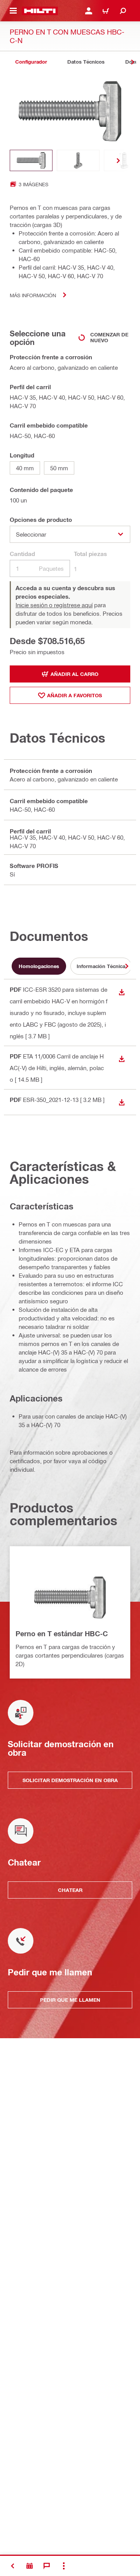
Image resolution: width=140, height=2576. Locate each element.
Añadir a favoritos (74, 695)
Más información (33, 295)
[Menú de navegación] (13, 11)
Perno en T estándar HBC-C (62, 1634)
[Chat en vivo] (47, 2566)
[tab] (31, 62)
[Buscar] (123, 11)
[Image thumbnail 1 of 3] (31, 160)
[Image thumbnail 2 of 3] (78, 160)
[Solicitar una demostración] (30, 2566)
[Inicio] (40, 11)
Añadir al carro (74, 674)
